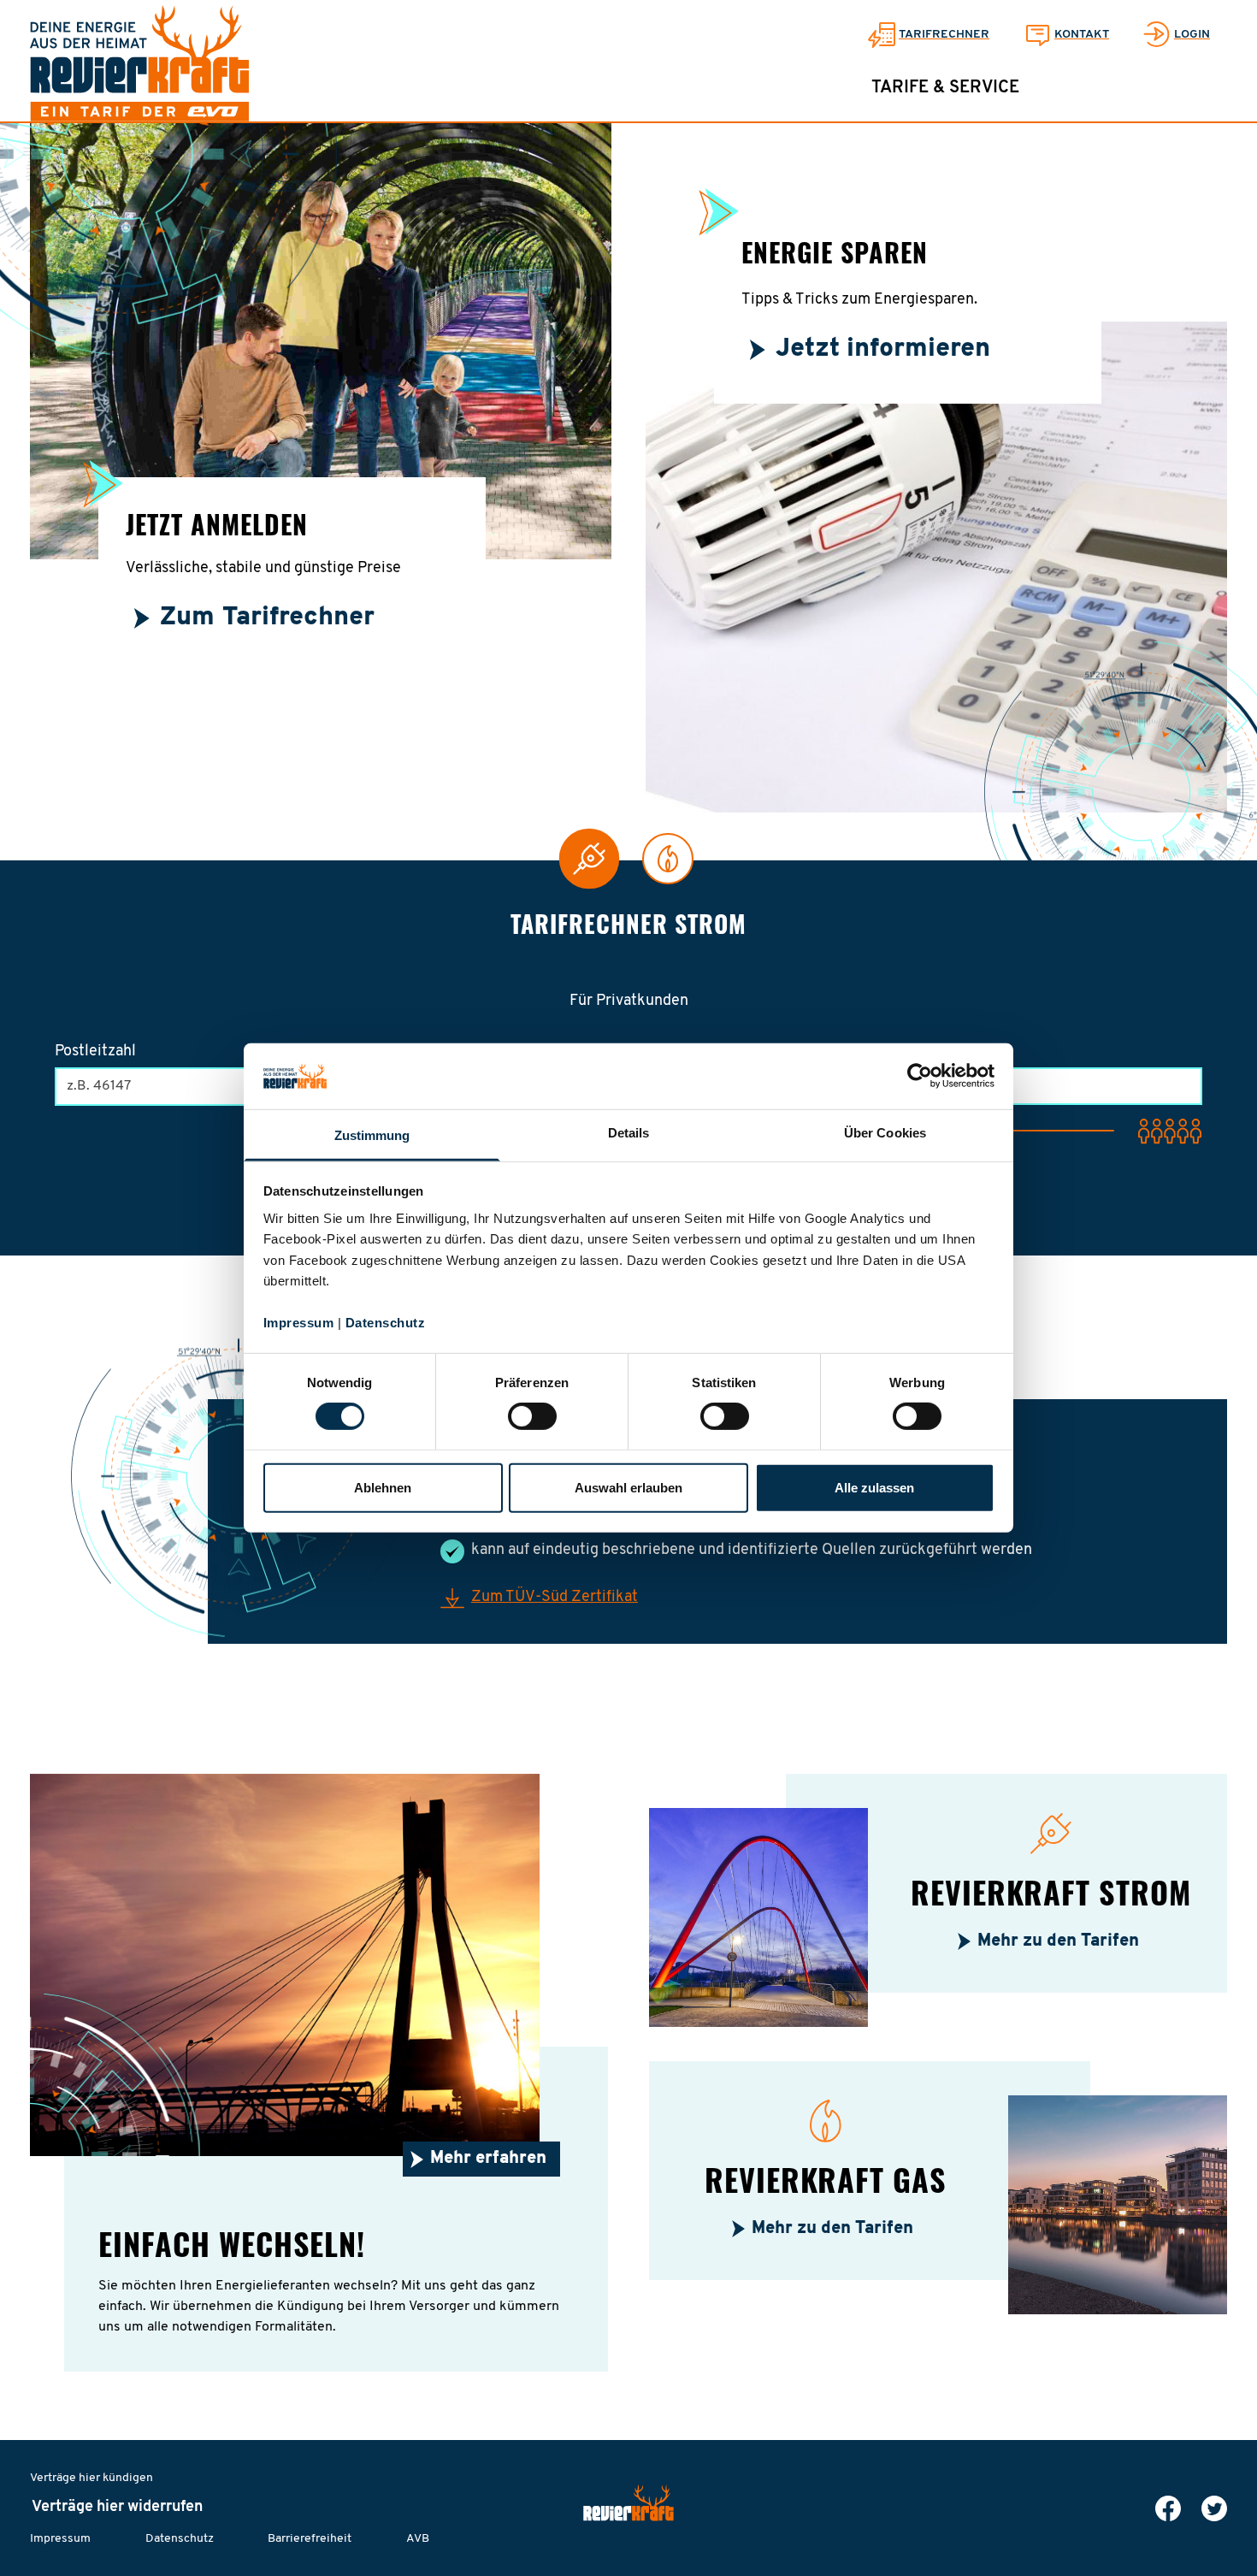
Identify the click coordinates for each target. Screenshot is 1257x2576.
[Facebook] (1168, 2508)
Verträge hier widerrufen (117, 2508)
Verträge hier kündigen (91, 2478)
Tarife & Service (945, 88)
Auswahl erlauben (628, 1488)
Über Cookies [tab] (885, 1133)
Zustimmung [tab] (372, 1135)
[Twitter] (1214, 2508)
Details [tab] (629, 1133)
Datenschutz (386, 1323)
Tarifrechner (944, 35)
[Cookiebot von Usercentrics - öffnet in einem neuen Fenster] (920, 1076)
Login (1192, 35)
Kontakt (1082, 35)
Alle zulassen (874, 1488)
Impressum (299, 1323)
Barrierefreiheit (310, 2539)
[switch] (532, 1416)
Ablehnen (383, 1488)
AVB (418, 2539)
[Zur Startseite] (139, 63)
